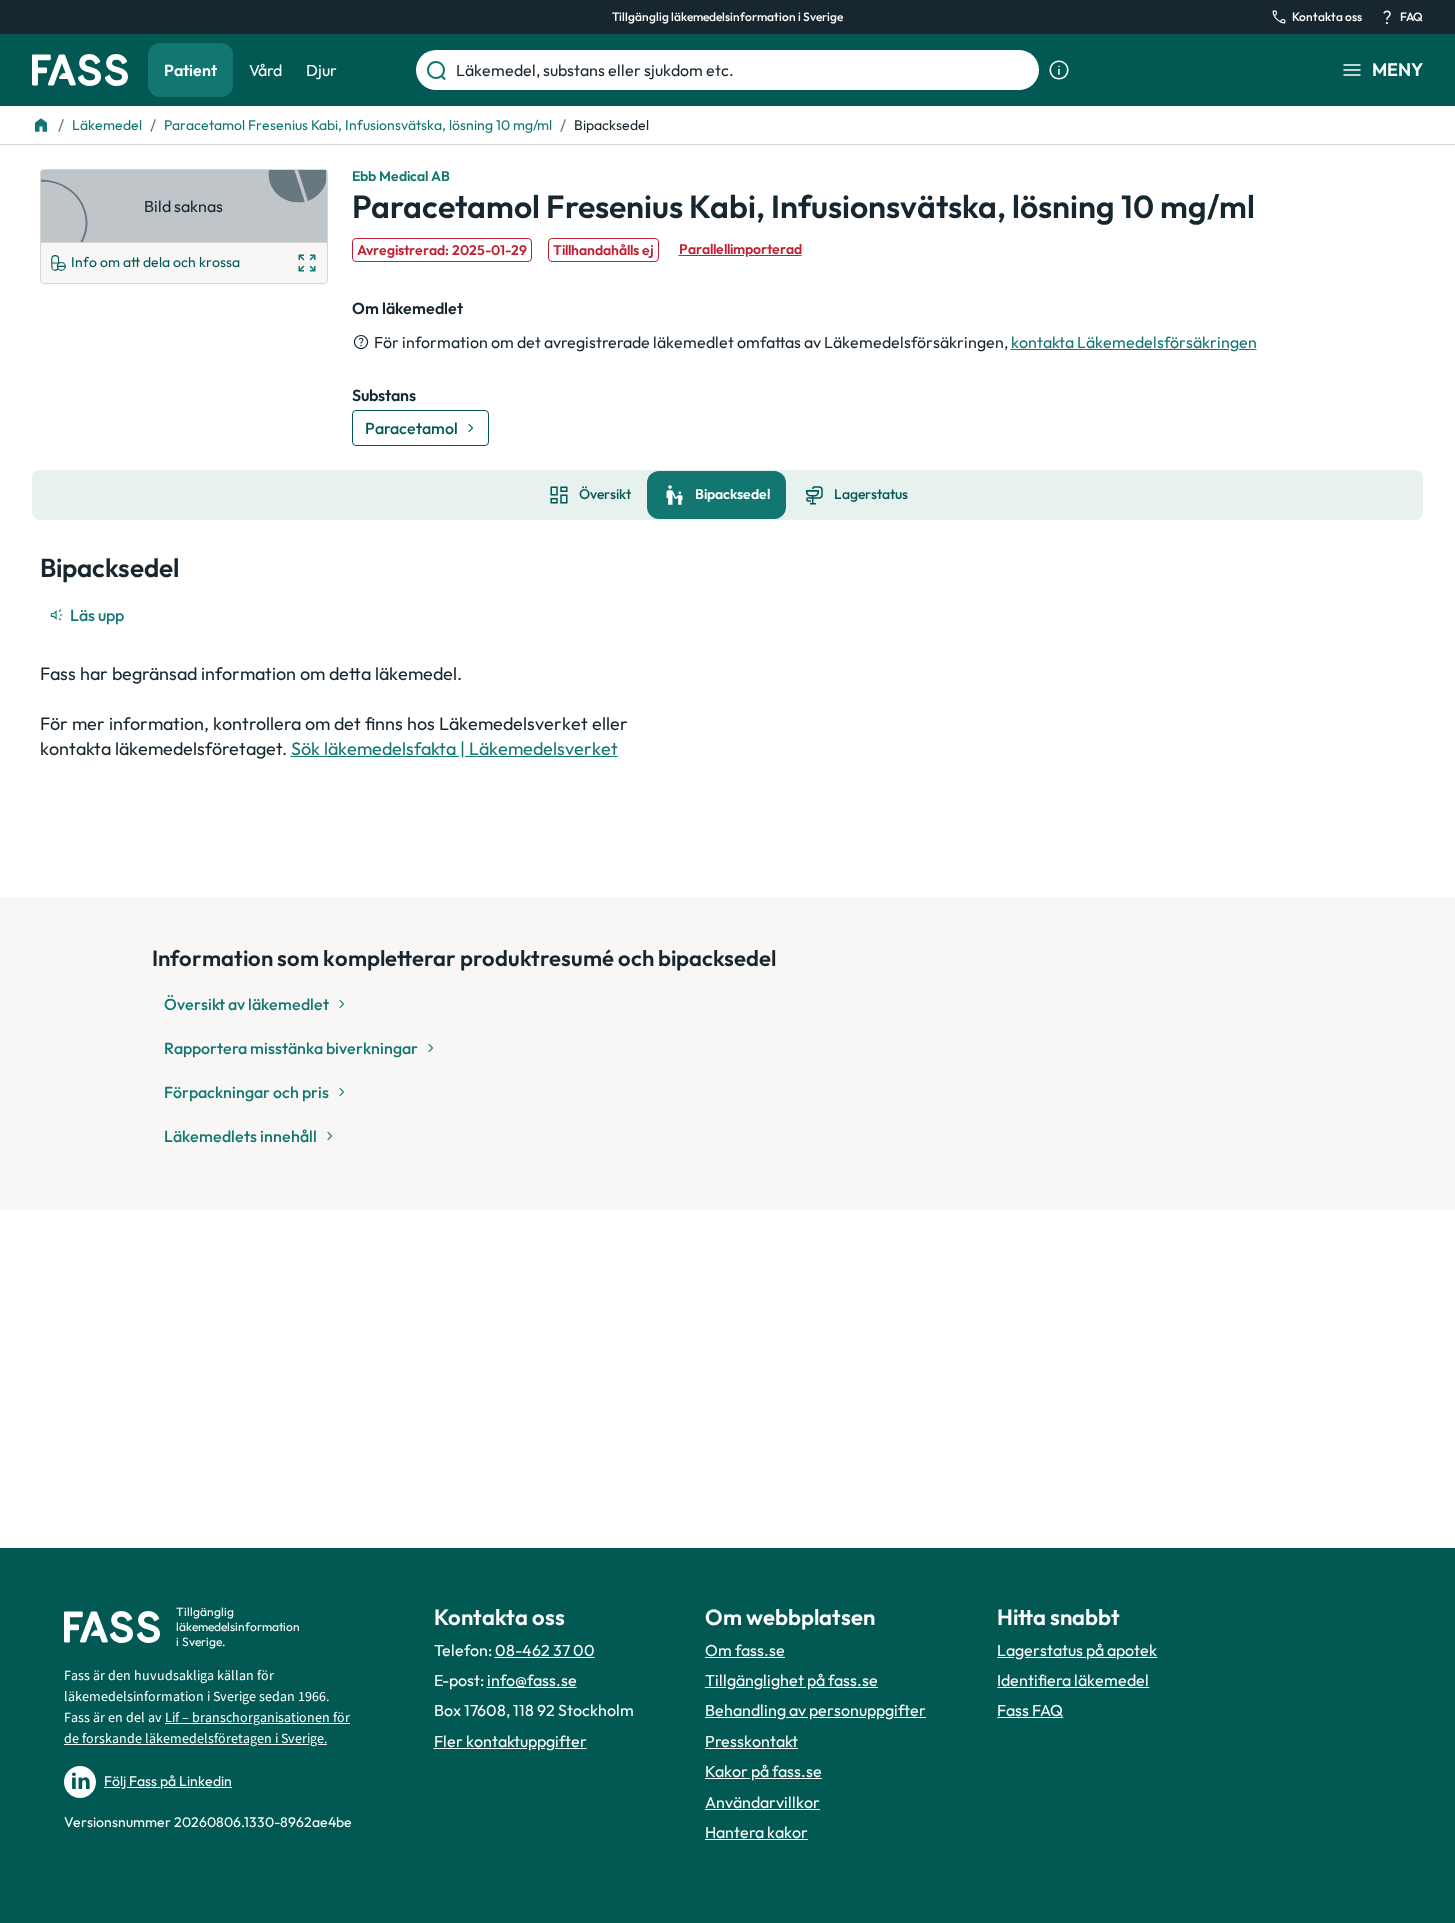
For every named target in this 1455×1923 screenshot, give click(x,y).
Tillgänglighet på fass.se (791, 1680)
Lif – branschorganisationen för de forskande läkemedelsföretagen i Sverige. (207, 1728)
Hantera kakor (756, 1832)
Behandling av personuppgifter (815, 1710)
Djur (321, 70)
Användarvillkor (762, 1802)
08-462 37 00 (545, 1650)
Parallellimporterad (740, 249)
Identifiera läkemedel (1073, 1680)
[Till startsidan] (41, 125)
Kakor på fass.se (763, 1771)
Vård (265, 70)
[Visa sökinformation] (1059, 70)
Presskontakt (751, 1741)
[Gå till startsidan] (80, 70)
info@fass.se (532, 1680)
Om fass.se (745, 1650)
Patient (190, 70)
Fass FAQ (1030, 1710)
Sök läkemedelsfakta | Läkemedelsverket (454, 748)
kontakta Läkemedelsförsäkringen (1134, 342)
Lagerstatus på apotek (1077, 1650)
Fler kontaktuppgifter (510, 1741)
